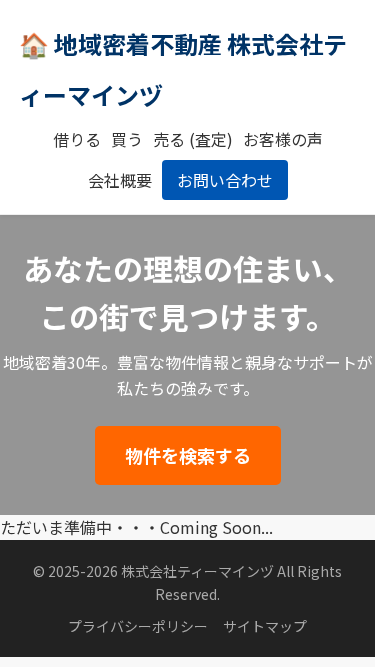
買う (127, 139)
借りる (77, 139)
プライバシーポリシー (138, 626)
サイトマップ (265, 626)
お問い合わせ (225, 180)
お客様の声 (283, 139)
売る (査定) (193, 139)
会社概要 (120, 180)
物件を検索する (188, 455)
